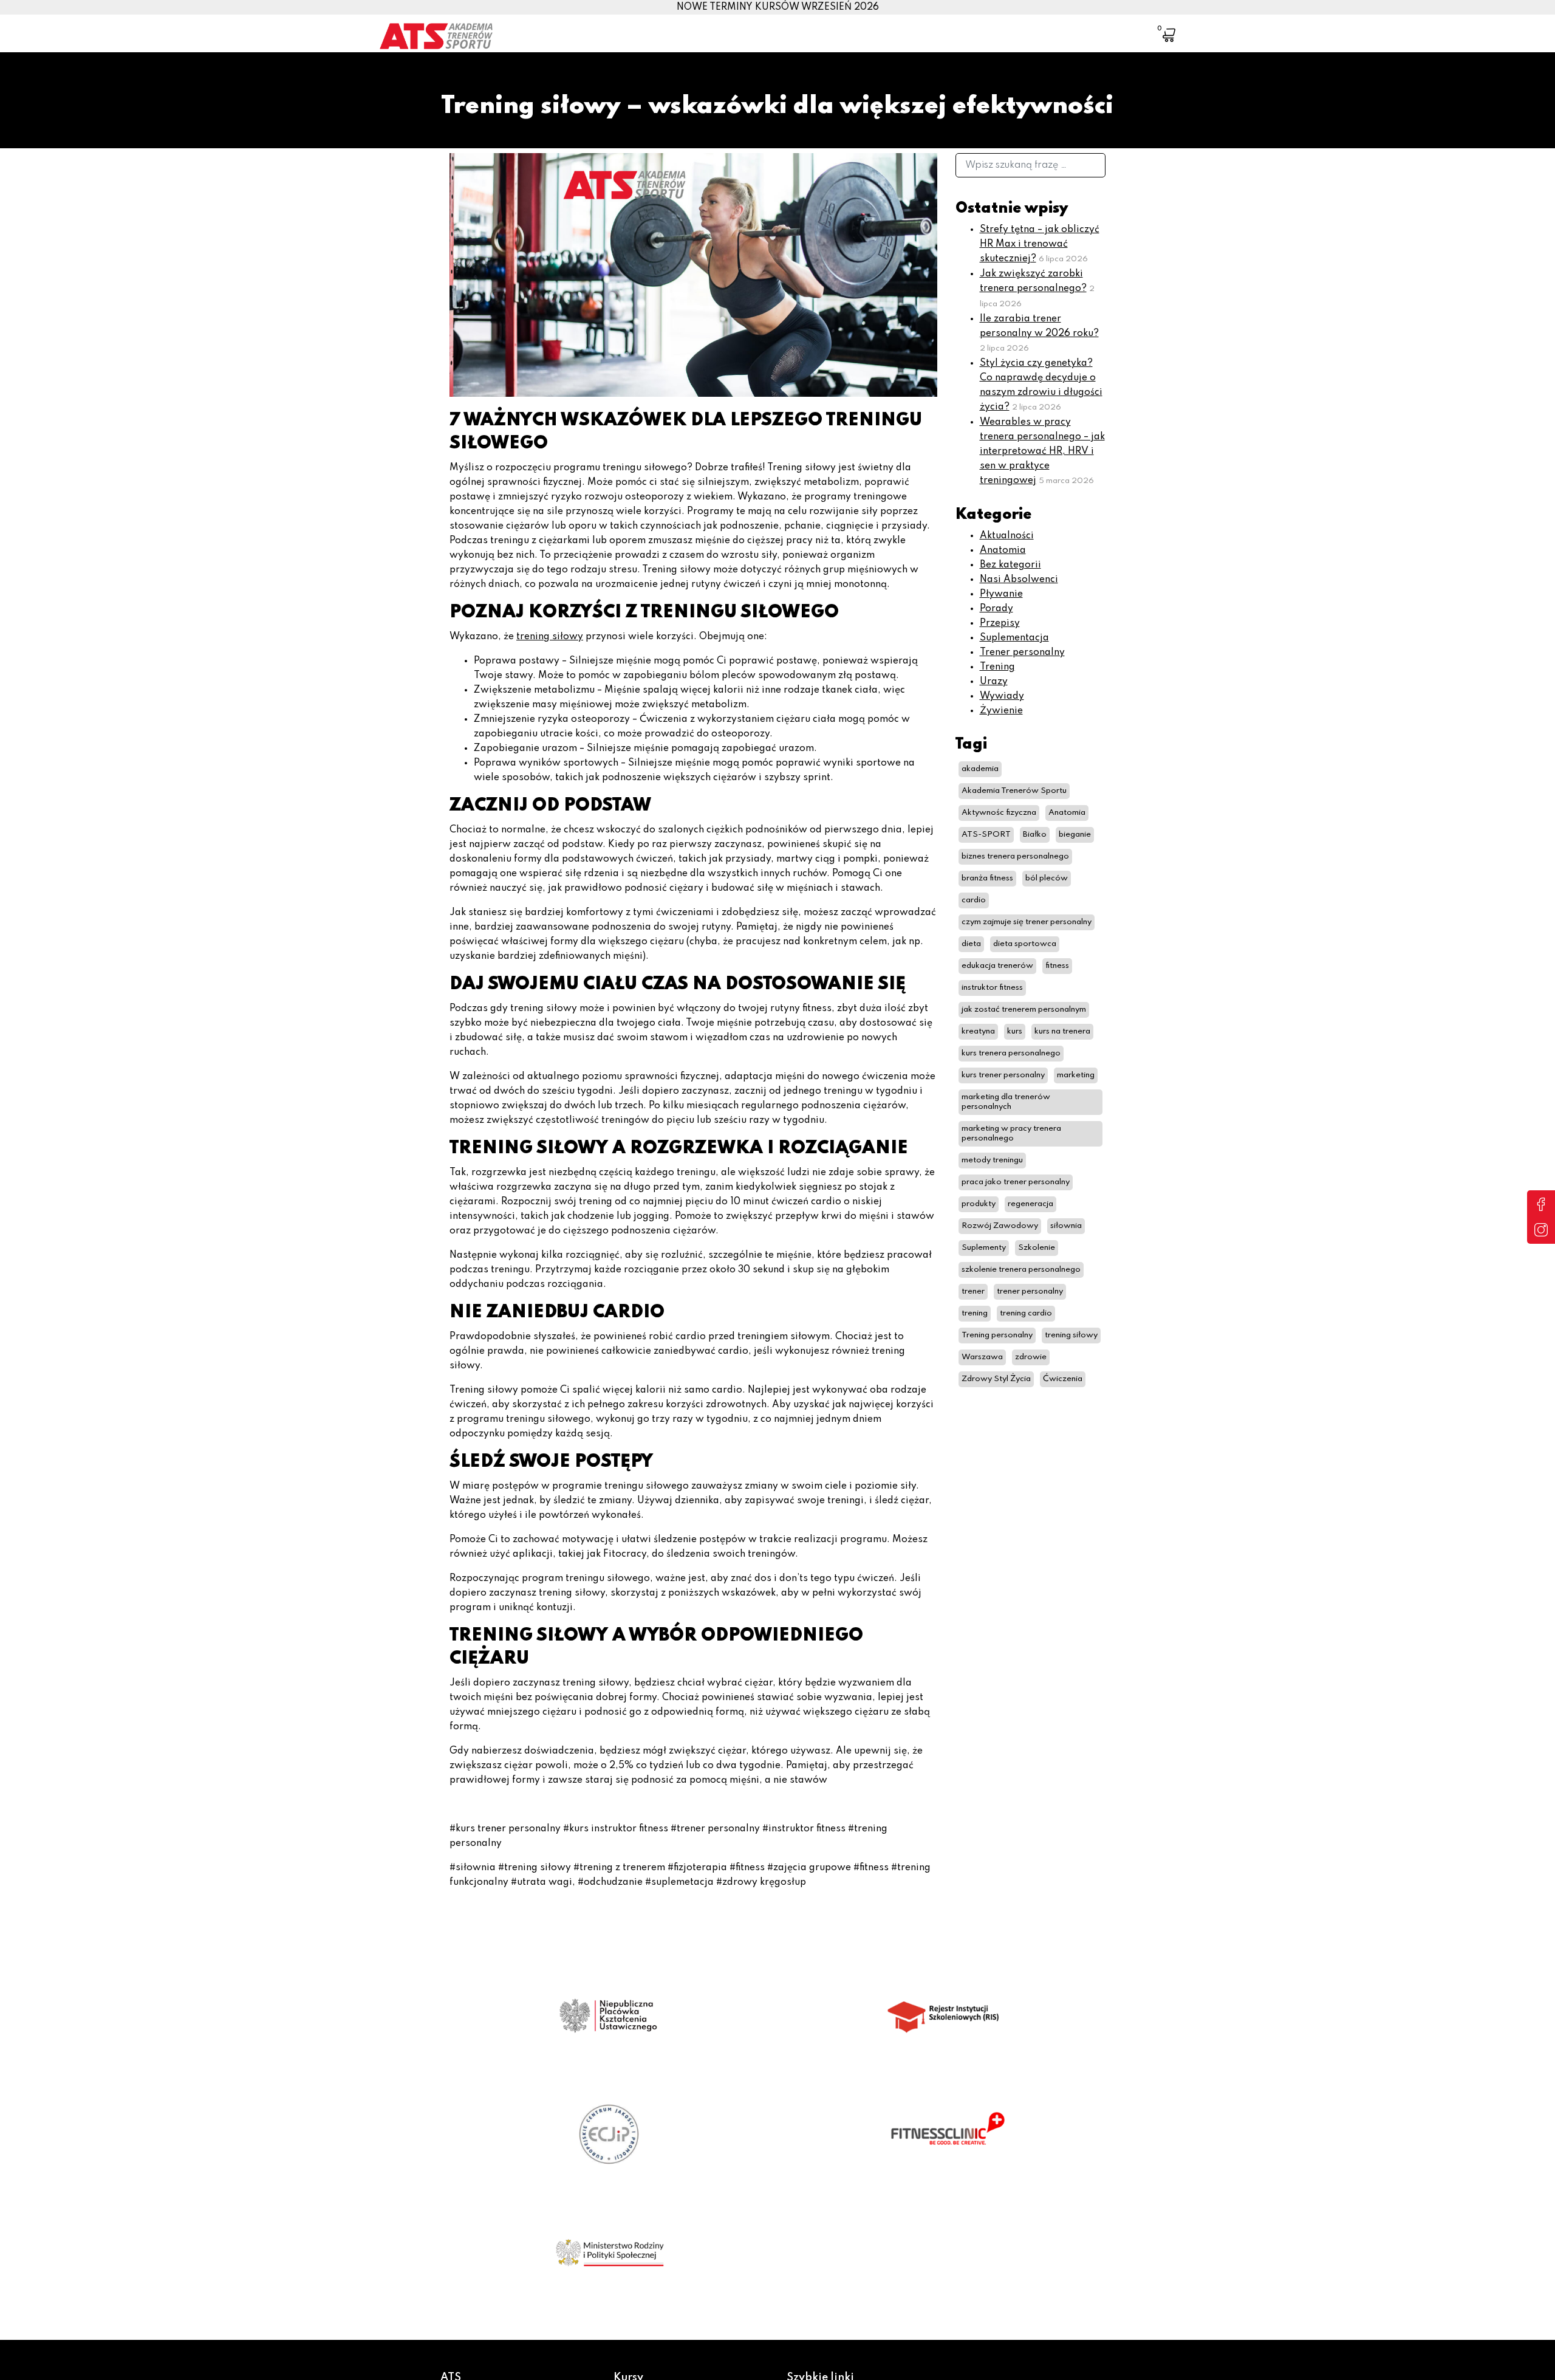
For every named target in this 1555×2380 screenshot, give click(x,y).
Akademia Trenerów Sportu (1014, 791)
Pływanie (1001, 594)
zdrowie (1031, 1357)
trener (973, 1291)
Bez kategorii (1010, 565)
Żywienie (1001, 711)
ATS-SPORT (986, 835)
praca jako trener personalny (1016, 1182)
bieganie (1075, 835)
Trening (997, 667)
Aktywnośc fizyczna (999, 813)
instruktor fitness (992, 988)
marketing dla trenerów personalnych (1006, 1102)
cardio (974, 900)
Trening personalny (997, 1335)
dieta (971, 944)
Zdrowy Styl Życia (996, 1379)
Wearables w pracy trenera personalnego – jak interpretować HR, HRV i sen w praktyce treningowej (1042, 451)
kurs (1015, 1031)
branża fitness (987, 878)
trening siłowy (550, 637)
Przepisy (1000, 623)
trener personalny (1030, 1291)
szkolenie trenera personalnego (1021, 1270)
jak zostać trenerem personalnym (1024, 1010)
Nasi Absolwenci (1019, 580)
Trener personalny (1022, 653)
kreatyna (978, 1031)
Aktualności (1007, 536)
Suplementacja (1014, 638)
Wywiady (1002, 696)
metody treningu (992, 1160)
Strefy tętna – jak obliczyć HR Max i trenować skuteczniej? (1040, 244)
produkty (979, 1204)
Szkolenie (1037, 1248)
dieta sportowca (1025, 944)
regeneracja (1030, 1204)
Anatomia (1003, 550)
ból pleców (1047, 878)
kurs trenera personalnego (1011, 1053)
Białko (1035, 835)
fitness (1057, 966)
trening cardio (1026, 1313)
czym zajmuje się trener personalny (1027, 922)
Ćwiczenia (1063, 1379)
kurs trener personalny (1003, 1075)
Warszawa (982, 1357)
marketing (1076, 1075)
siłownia (1066, 1226)
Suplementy (984, 1248)
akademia (980, 769)
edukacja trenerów (997, 966)
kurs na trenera (1062, 1031)
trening (975, 1313)
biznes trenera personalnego (1015, 856)
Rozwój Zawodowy (1000, 1226)
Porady (996, 609)
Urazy (994, 682)
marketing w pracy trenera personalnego (1011, 1133)
